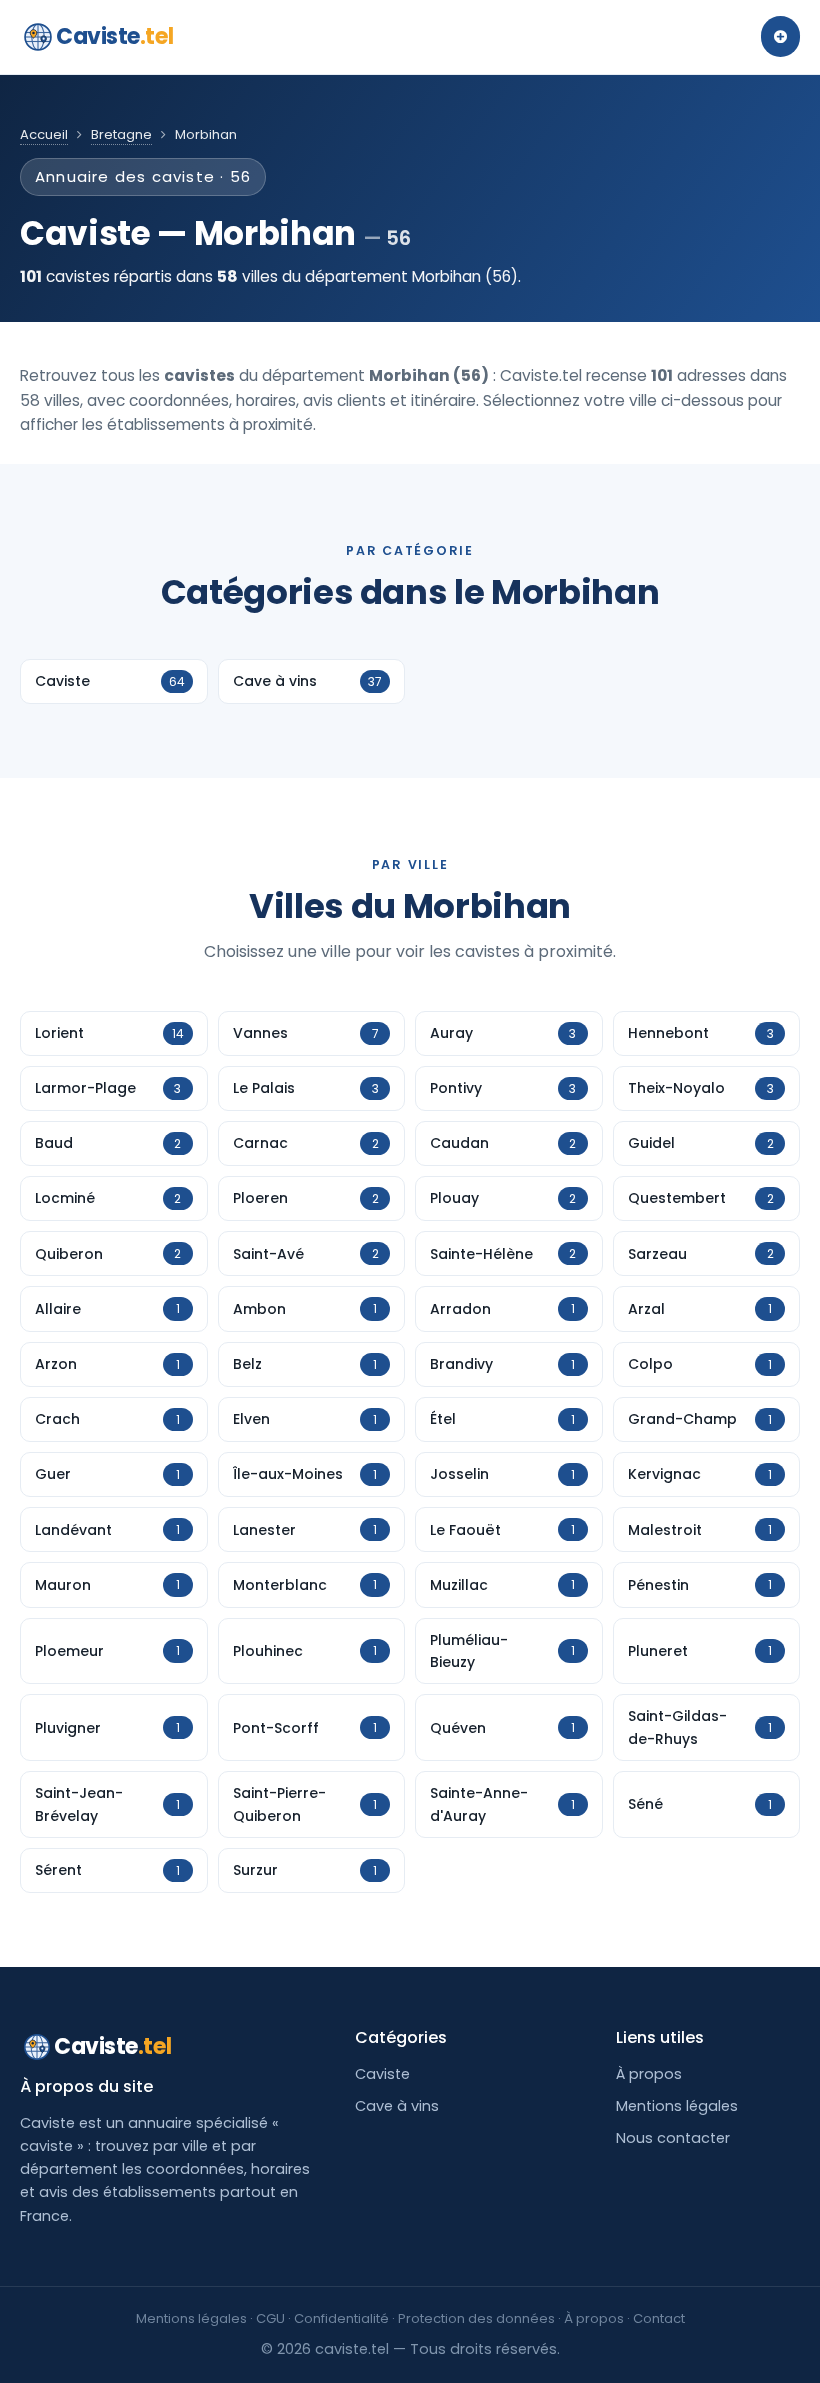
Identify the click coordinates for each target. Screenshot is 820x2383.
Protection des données (476, 2318)
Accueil (44, 134)
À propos (649, 2074)
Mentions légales (677, 2106)
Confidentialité (341, 2318)
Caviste (114, 36)
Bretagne (121, 134)
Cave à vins (397, 2106)
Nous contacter (673, 2138)
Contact (659, 2318)
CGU (270, 2318)
